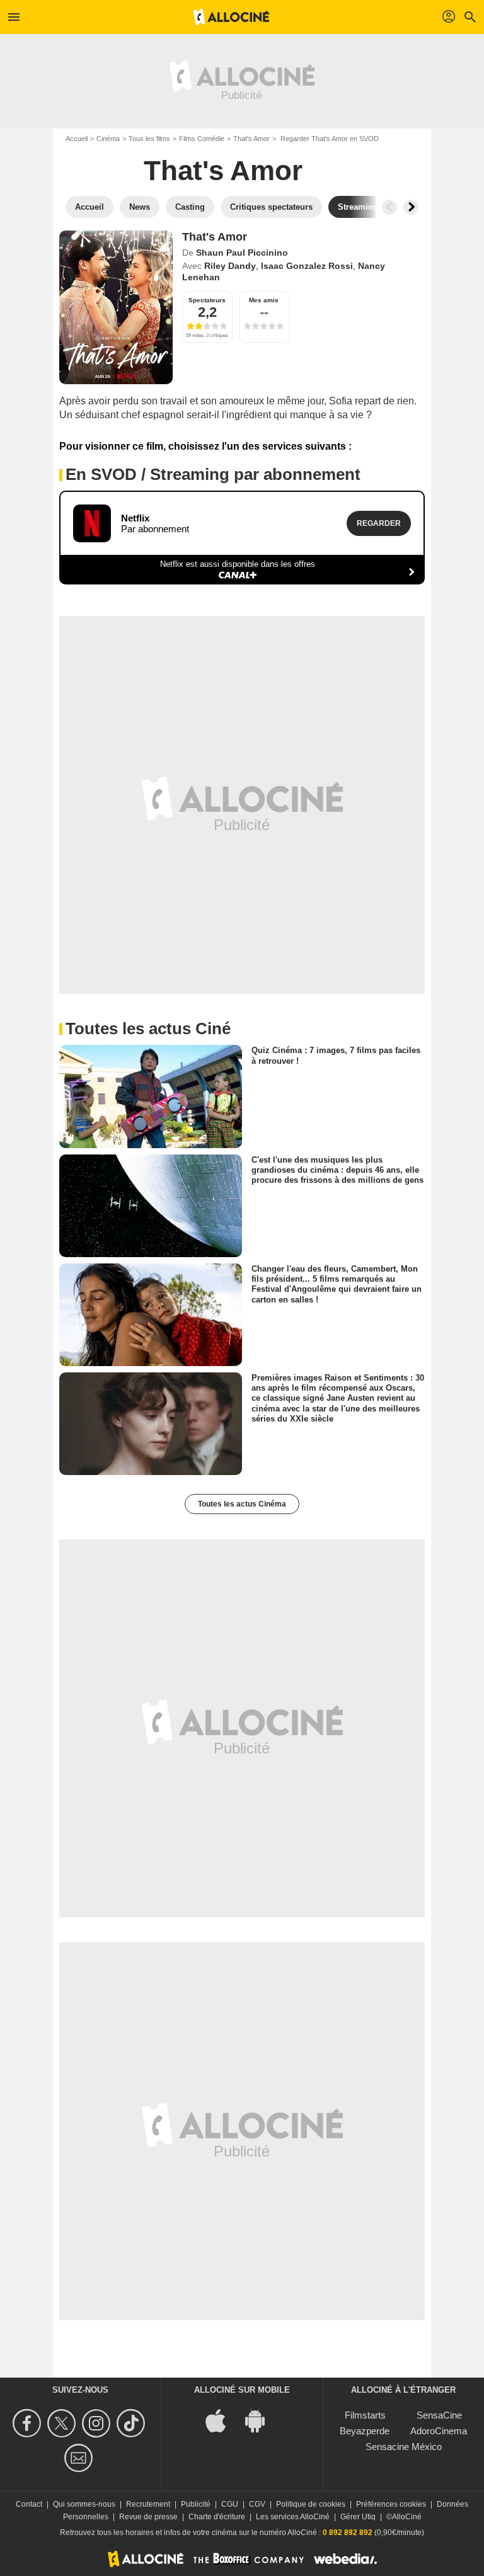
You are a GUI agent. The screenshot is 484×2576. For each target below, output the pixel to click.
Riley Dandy (230, 266)
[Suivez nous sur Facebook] (29, 2423)
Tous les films (149, 139)
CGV (257, 2504)
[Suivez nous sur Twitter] (63, 2423)
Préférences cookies (391, 2504)
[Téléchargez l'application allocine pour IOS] (222, 2419)
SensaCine (439, 2415)
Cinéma (108, 139)
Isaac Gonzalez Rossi (307, 266)
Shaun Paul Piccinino (242, 253)
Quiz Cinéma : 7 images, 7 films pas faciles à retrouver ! (336, 1055)
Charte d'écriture (217, 2517)
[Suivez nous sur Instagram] (98, 2423)
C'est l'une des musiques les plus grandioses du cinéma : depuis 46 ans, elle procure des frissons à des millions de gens (337, 1170)
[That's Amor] (116, 307)
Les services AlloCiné (293, 2517)
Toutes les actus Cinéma (242, 1504)
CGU (230, 2504)
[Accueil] (231, 17)
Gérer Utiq (358, 2517)
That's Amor (251, 139)
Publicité (196, 2504)
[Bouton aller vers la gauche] (389, 207)
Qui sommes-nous (84, 2504)
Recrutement (148, 2504)
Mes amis (264, 300)
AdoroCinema (439, 2431)
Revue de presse (148, 2517)
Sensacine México (404, 2447)
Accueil (77, 139)
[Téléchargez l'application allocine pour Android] (262, 2419)
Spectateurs (207, 300)
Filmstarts (365, 2415)
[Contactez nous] (80, 2458)
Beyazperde (365, 2431)
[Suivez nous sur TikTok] (133, 2423)
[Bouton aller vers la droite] (411, 207)
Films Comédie (202, 139)
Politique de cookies (311, 2504)
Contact (29, 2504)
